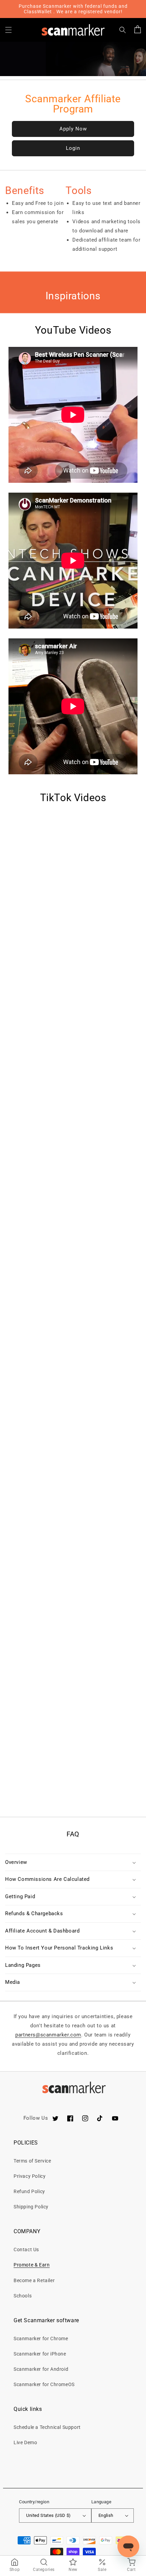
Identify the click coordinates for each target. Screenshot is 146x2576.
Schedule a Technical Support (47, 2427)
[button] (8, 30)
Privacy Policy (30, 2176)
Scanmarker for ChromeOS (44, 2384)
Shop (15, 2570)
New (73, 2570)
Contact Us (26, 2249)
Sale (102, 2570)
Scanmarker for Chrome (41, 2339)
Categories (44, 2570)
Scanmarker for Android (41, 2369)
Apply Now (73, 129)
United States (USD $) (48, 2515)
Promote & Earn (32, 2265)
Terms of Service (32, 2161)
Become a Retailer (34, 2280)
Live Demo (25, 2442)
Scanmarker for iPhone (40, 2354)
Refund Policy (29, 2191)
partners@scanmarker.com (48, 2035)
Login (73, 148)
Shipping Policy (31, 2207)
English (106, 2515)
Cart (131, 2570)
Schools (23, 2296)
